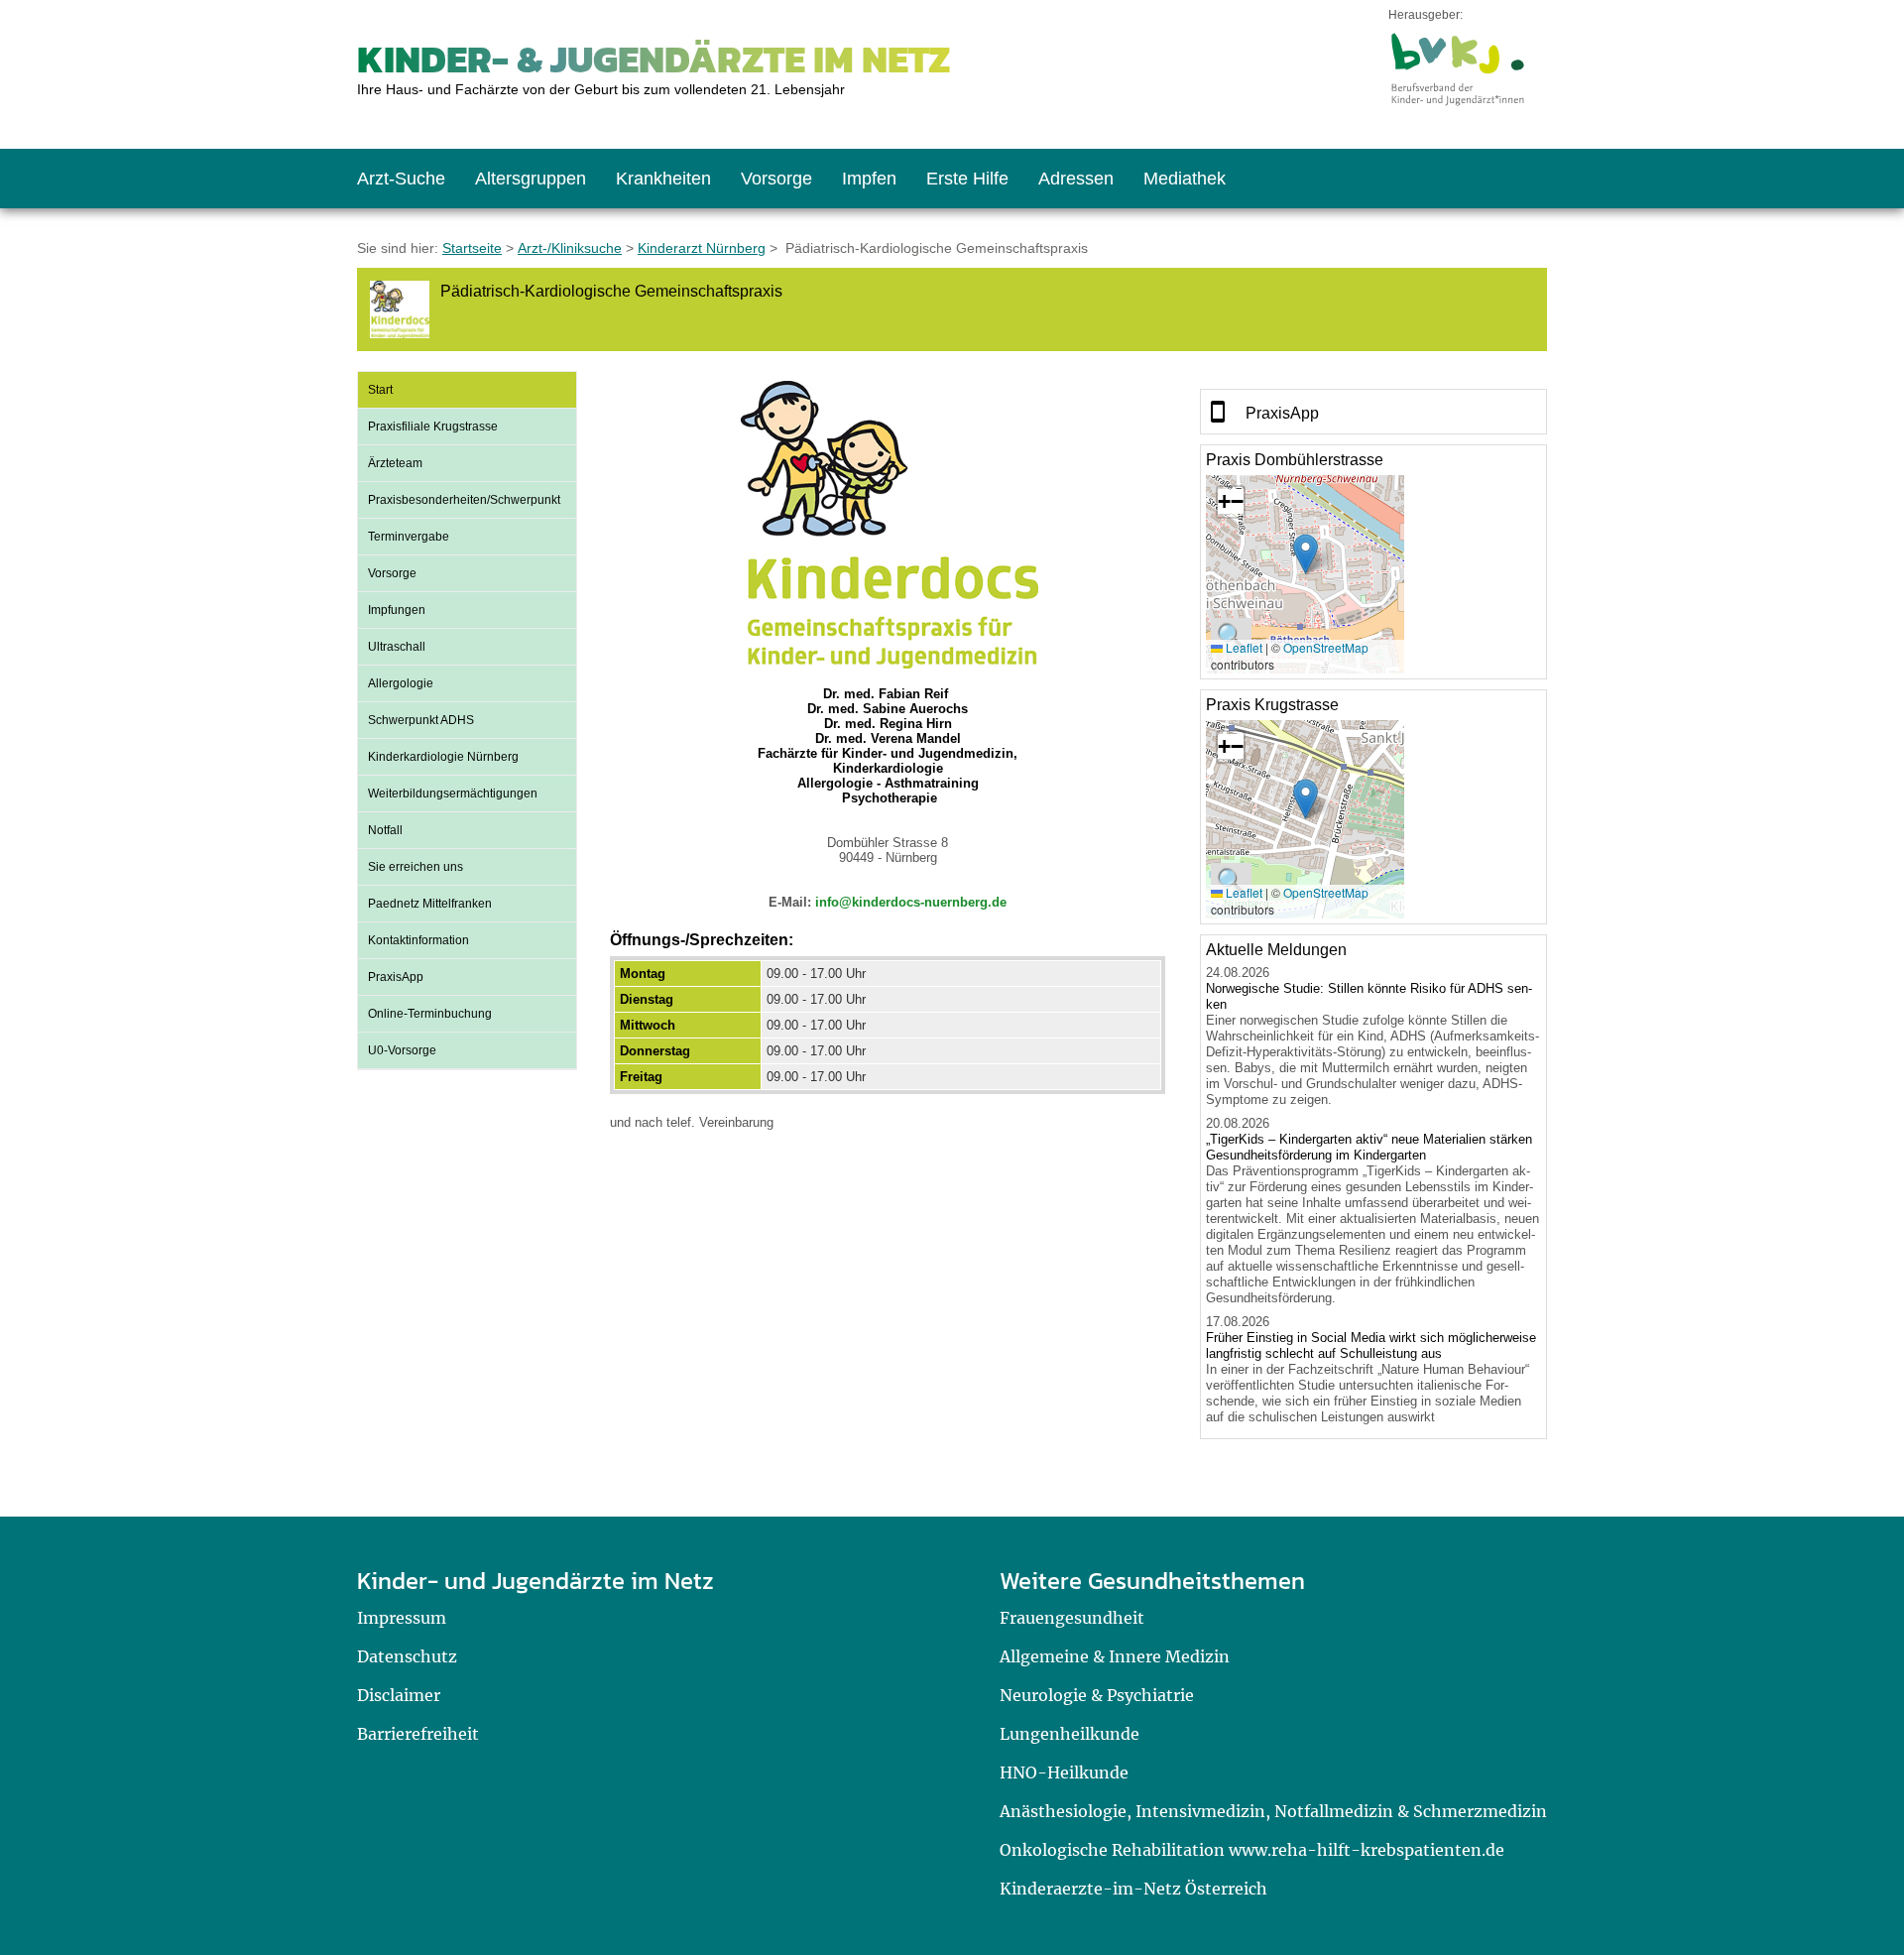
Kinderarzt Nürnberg (702, 248)
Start (380, 390)
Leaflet (1243, 647)
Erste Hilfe (967, 179)
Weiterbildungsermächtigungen (453, 794)
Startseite (472, 248)
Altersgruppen (531, 179)
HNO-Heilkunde (1064, 1772)
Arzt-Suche (401, 179)
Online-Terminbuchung (430, 1014)
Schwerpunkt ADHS (421, 720)
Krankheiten (663, 179)
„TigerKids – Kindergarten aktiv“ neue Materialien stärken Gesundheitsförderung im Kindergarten (1369, 1147)
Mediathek (1185, 179)
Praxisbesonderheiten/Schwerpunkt (464, 500)
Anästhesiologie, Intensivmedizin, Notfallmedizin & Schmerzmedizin (1273, 1811)
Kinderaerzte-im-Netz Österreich (1133, 1889)
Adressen (1076, 179)
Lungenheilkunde (1070, 1734)
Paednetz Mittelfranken (430, 904)
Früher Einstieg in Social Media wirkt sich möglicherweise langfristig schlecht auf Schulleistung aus (1371, 1345)
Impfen (869, 179)
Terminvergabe (409, 537)
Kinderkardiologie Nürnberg (443, 757)
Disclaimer (399, 1695)
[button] (1306, 554)
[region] (1373, 412)
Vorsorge (776, 179)
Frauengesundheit (1072, 1618)
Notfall (385, 830)
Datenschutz (407, 1656)
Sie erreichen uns (416, 867)
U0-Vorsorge (402, 1050)
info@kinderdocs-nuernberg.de (911, 902)
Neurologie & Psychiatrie (1097, 1695)
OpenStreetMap (1326, 647)
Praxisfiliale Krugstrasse (433, 427)
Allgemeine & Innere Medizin (1115, 1656)
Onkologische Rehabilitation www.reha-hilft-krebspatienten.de (1252, 1850)
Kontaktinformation (418, 940)
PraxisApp (396, 977)
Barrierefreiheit (418, 1734)
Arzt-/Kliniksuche (570, 248)
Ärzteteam (395, 463)
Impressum (402, 1618)
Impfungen (397, 610)
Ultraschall (397, 647)
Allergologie (401, 683)
